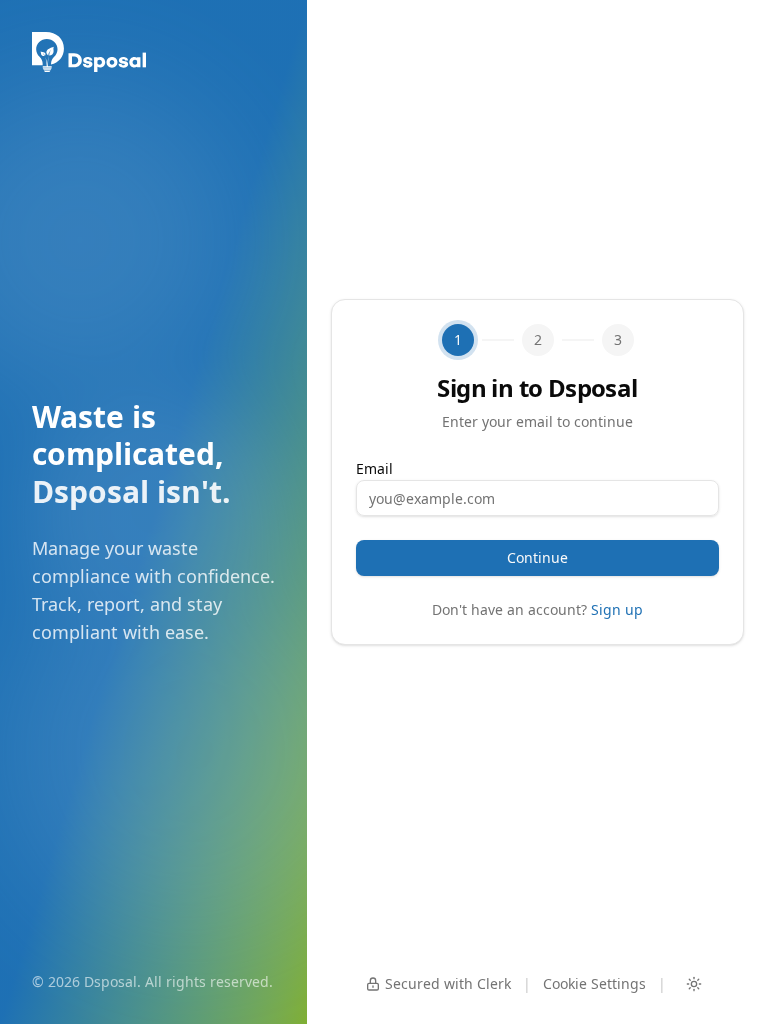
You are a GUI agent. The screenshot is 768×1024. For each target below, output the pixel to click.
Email (374, 468)
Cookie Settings (594, 983)
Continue (537, 557)
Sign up (617, 609)
